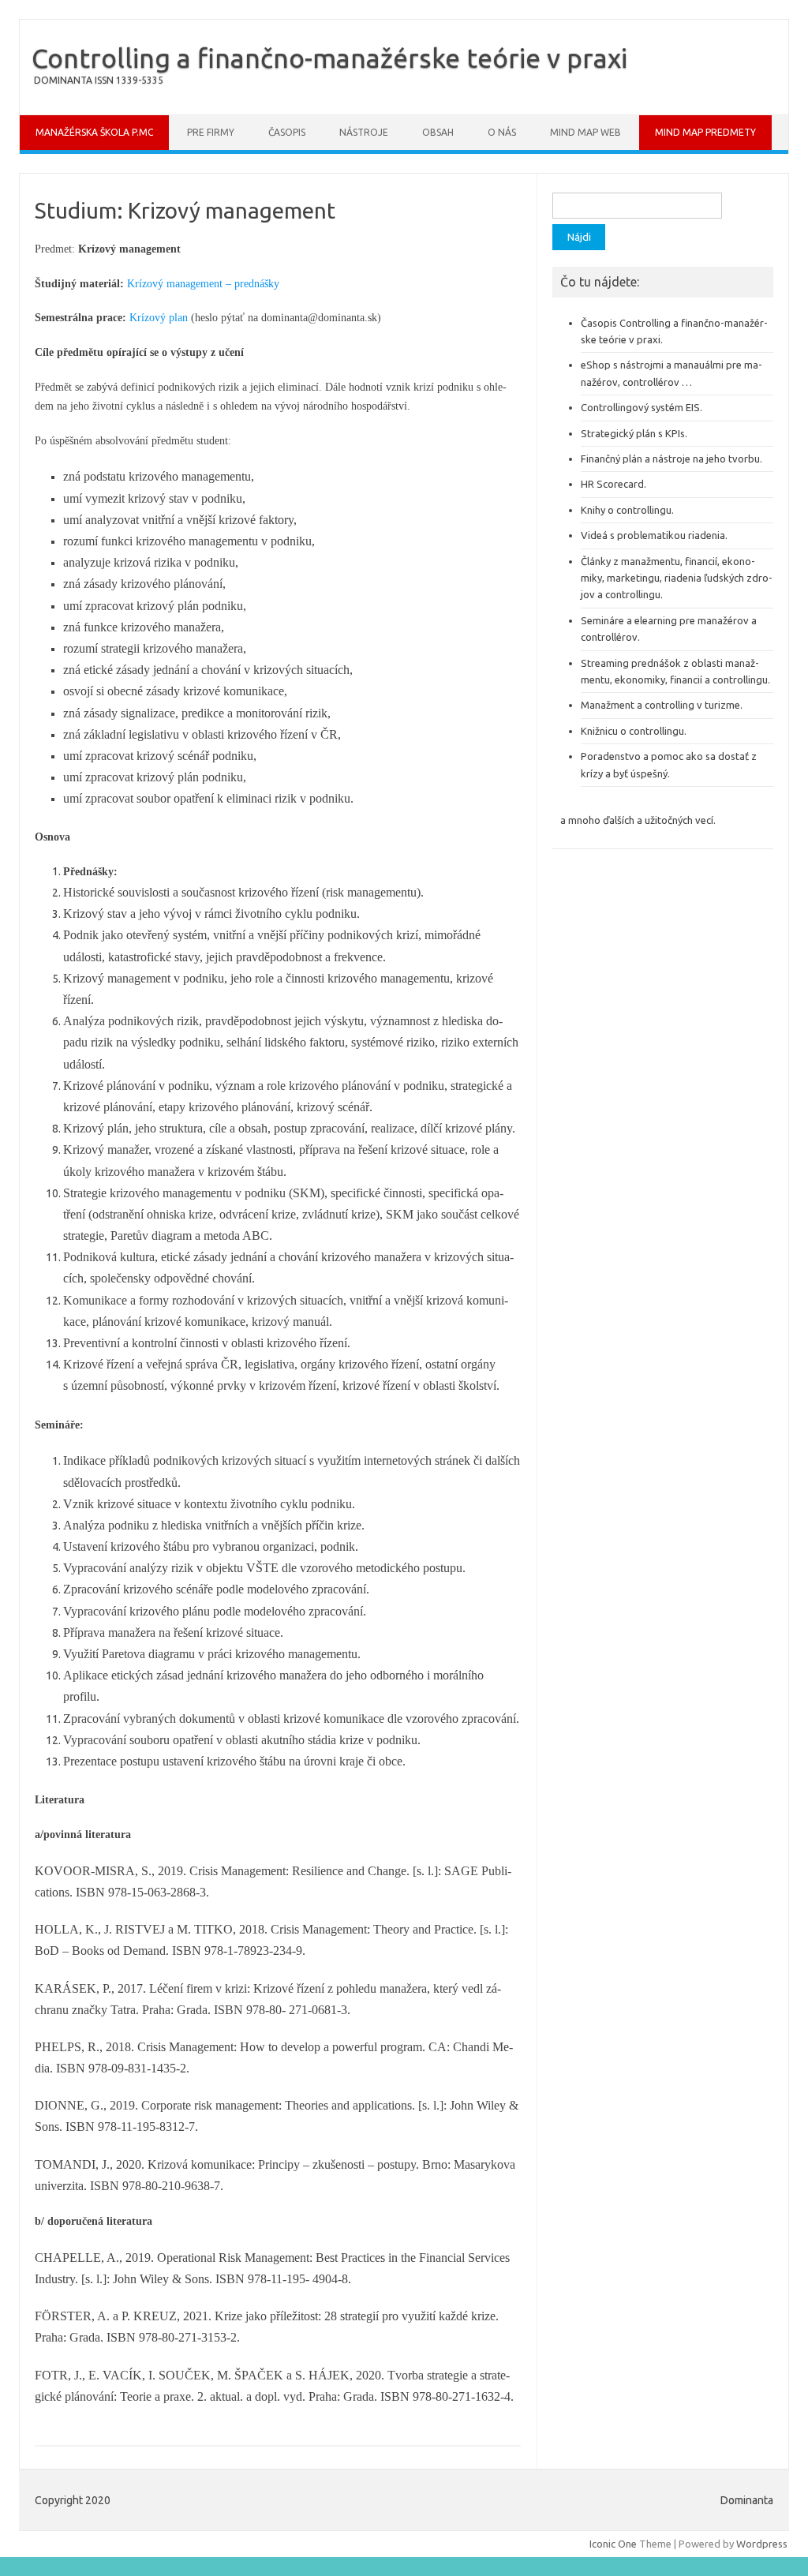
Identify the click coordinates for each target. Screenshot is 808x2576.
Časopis (287, 132)
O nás (502, 132)
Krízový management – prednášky (203, 284)
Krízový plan (159, 318)
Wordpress (762, 2544)
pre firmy (211, 132)
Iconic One (613, 2544)
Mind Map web (585, 132)
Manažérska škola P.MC (94, 132)
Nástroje (364, 132)
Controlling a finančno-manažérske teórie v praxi (329, 58)
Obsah (438, 132)
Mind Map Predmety (705, 132)
